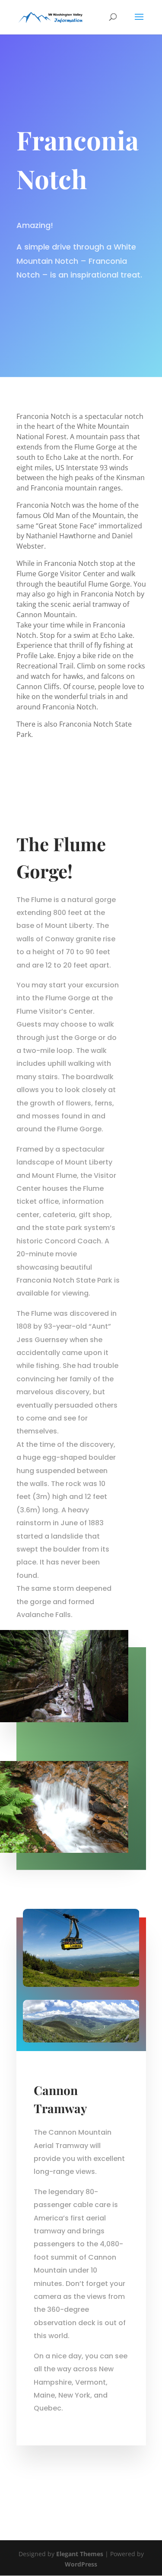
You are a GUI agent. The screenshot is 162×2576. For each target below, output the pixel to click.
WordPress (81, 2564)
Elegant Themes (80, 2554)
